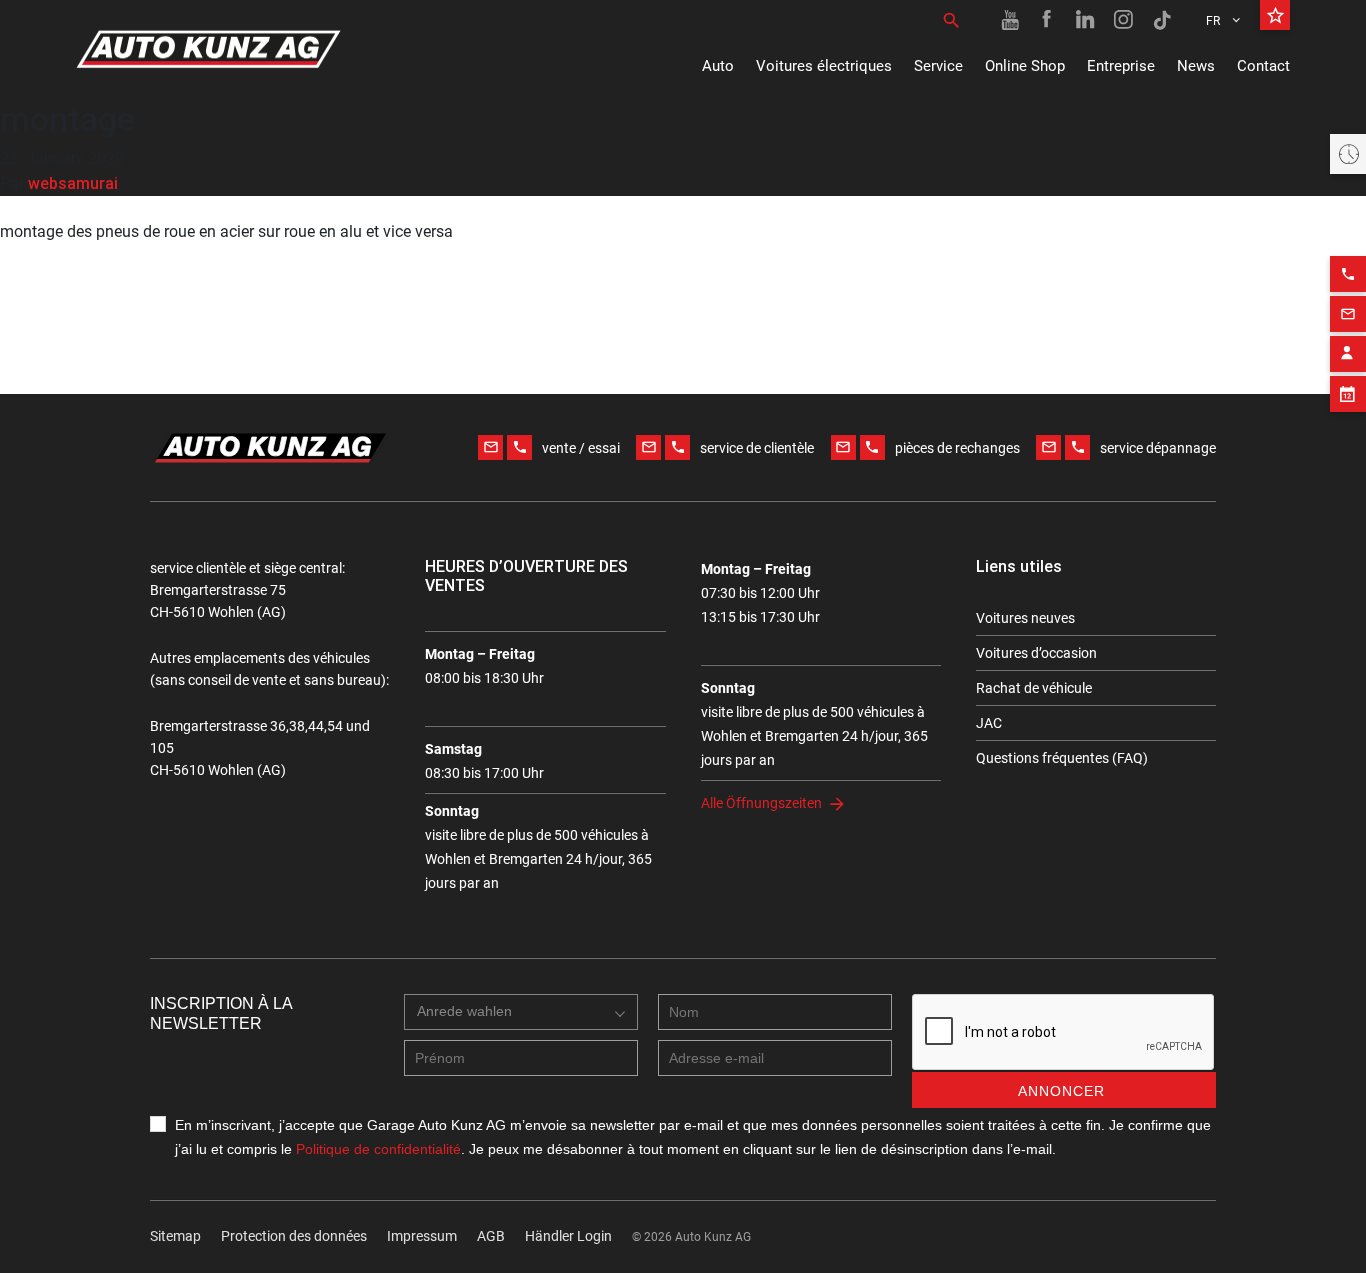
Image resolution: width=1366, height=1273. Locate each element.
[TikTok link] (1162, 20)
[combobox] (521, 1012)
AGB (491, 1236)
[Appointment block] (1348, 394)
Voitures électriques (824, 66)
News (1196, 66)
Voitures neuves (1025, 618)
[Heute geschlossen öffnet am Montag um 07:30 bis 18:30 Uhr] (1348, 154)
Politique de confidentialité (378, 1149)
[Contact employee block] (1348, 354)
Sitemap (175, 1236)
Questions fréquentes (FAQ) (1062, 758)
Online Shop (1025, 66)
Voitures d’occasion (1036, 653)
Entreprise (1121, 66)
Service (938, 66)
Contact (1263, 66)
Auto (718, 66)
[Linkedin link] (1086, 20)
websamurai (73, 183)
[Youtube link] (1010, 20)
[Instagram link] (1124, 20)
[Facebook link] (1048, 20)
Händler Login (568, 1236)
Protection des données (294, 1236)
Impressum (422, 1236)
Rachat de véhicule (1034, 688)
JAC (989, 723)
